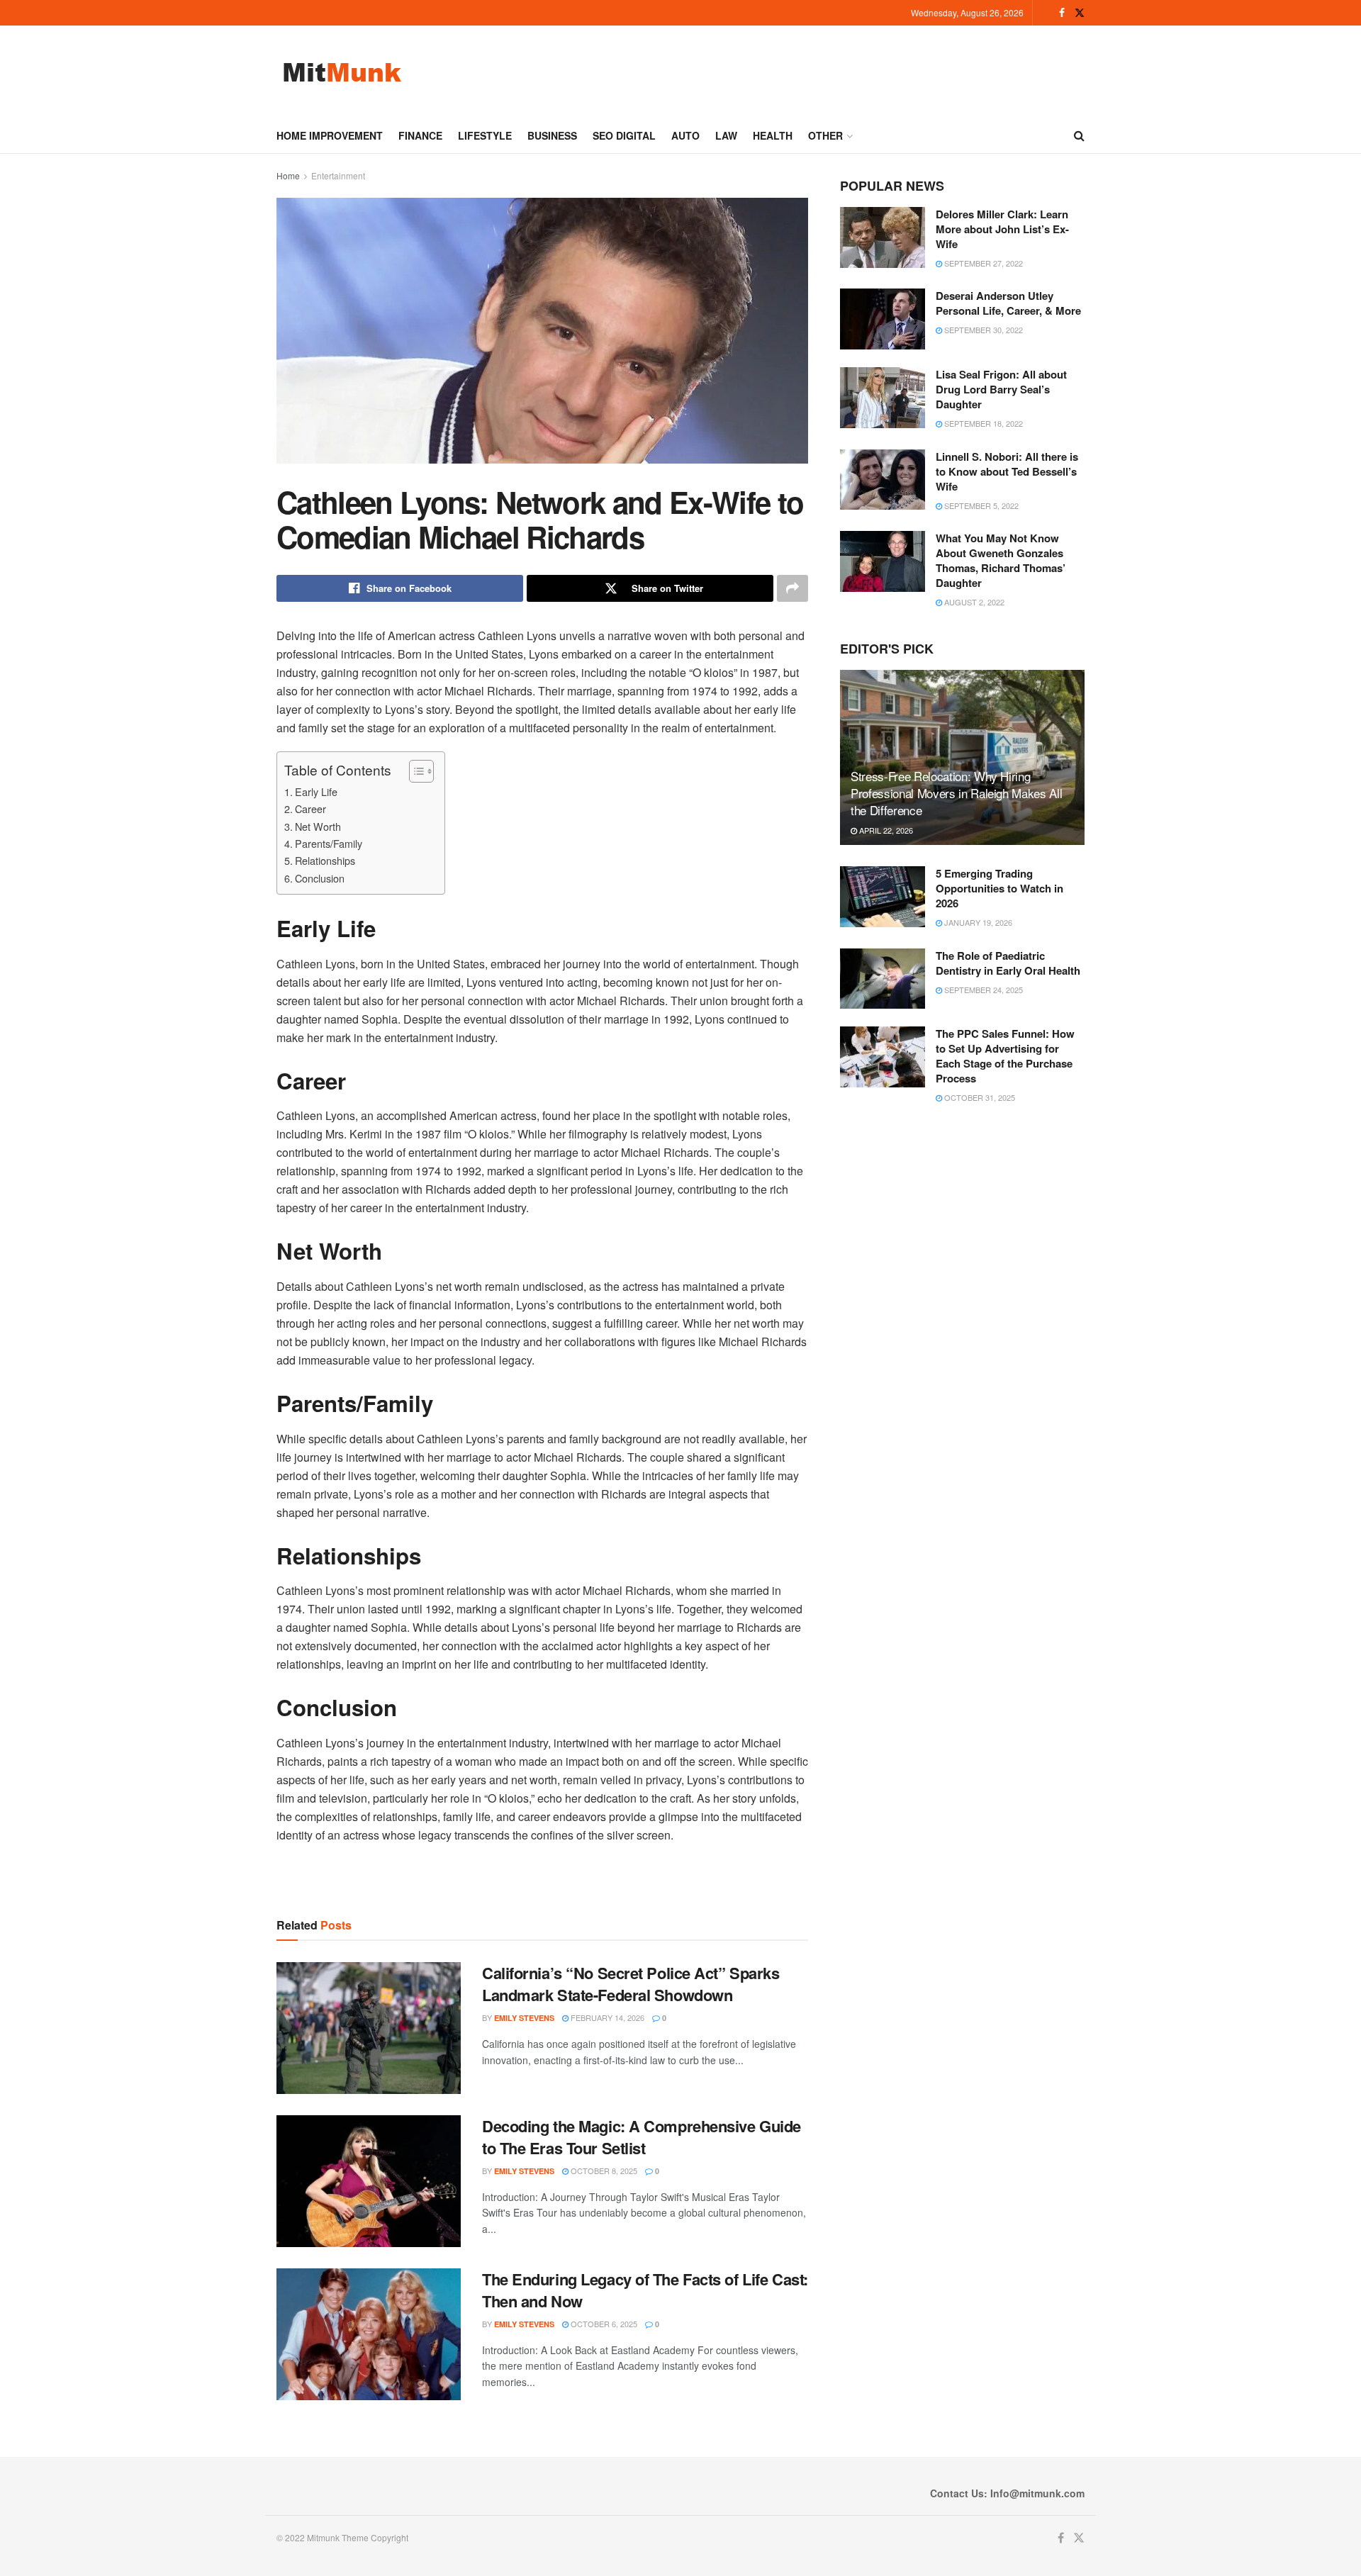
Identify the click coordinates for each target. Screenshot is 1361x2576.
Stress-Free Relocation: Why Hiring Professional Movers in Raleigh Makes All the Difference (956, 793)
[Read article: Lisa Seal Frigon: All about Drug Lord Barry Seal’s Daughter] (883, 398)
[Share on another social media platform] (792, 588)
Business (552, 135)
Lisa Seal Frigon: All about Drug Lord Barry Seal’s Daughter (1001, 389)
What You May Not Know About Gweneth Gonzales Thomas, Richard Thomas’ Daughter (1001, 560)
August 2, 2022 (973, 602)
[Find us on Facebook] (1062, 13)
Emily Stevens (524, 2018)
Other (825, 135)
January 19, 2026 (977, 922)
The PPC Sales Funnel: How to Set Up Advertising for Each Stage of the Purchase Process (1005, 1056)
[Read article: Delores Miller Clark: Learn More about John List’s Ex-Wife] (883, 237)
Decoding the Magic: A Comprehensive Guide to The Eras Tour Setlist (642, 2137)
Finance (420, 135)
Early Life (319, 791)
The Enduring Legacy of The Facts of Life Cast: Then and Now (645, 2290)
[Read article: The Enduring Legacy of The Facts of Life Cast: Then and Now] (369, 2334)
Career (313, 808)
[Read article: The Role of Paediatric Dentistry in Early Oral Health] (883, 979)
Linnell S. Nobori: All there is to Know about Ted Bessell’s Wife (1007, 471)
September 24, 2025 (982, 990)
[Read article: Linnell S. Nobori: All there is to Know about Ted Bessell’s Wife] (883, 480)
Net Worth (321, 826)
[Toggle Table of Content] (414, 771)
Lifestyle (485, 135)
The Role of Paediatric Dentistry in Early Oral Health (1008, 963)
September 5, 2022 (980, 505)
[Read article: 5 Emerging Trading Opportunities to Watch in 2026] (883, 897)
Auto (685, 135)
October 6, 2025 (603, 2324)
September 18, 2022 (982, 423)
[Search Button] (1079, 135)
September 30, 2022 (982, 330)
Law (726, 135)
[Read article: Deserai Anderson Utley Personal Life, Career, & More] (883, 319)
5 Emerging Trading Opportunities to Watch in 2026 (999, 888)
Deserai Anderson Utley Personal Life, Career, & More (1008, 303)
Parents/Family (331, 843)
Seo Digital (624, 135)
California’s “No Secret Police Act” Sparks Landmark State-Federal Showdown (631, 1984)
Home (288, 175)
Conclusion (323, 878)
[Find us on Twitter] (1080, 13)
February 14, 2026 (606, 2017)
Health (773, 135)
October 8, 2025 (603, 2171)
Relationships (328, 860)
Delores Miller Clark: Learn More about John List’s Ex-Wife (1002, 229)
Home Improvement (330, 135)
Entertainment (338, 175)
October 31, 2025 (979, 1097)
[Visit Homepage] (342, 72)
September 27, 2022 (982, 263)
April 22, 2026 (885, 830)
